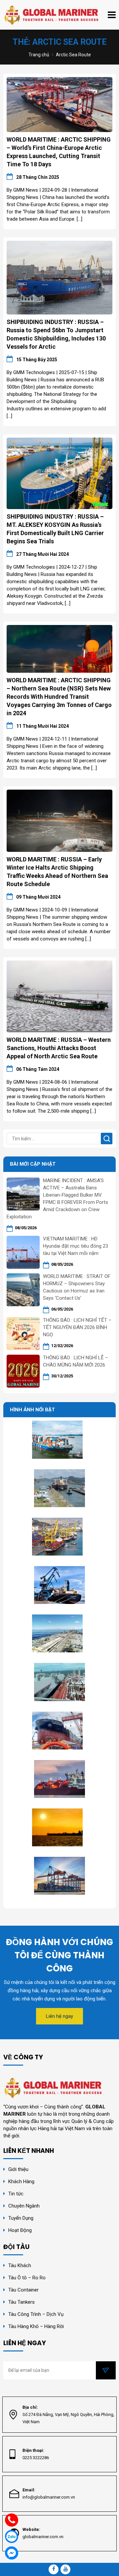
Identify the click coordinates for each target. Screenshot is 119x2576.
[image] (59, 104)
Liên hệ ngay (59, 2016)
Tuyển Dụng (21, 2218)
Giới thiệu (18, 2169)
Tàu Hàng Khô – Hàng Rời (36, 2326)
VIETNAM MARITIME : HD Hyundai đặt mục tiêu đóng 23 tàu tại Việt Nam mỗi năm (76, 1246)
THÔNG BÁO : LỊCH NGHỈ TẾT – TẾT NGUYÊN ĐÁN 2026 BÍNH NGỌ (77, 1327)
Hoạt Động (21, 2230)
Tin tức (16, 2194)
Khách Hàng (21, 2182)
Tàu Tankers (21, 2302)
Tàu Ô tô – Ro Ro (27, 2278)
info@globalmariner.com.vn (49, 2497)
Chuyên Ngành (24, 2206)
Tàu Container (23, 2290)
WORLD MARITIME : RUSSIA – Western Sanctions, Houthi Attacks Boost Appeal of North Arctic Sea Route (59, 1048)
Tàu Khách (20, 2265)
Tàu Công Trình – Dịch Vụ (36, 2314)
